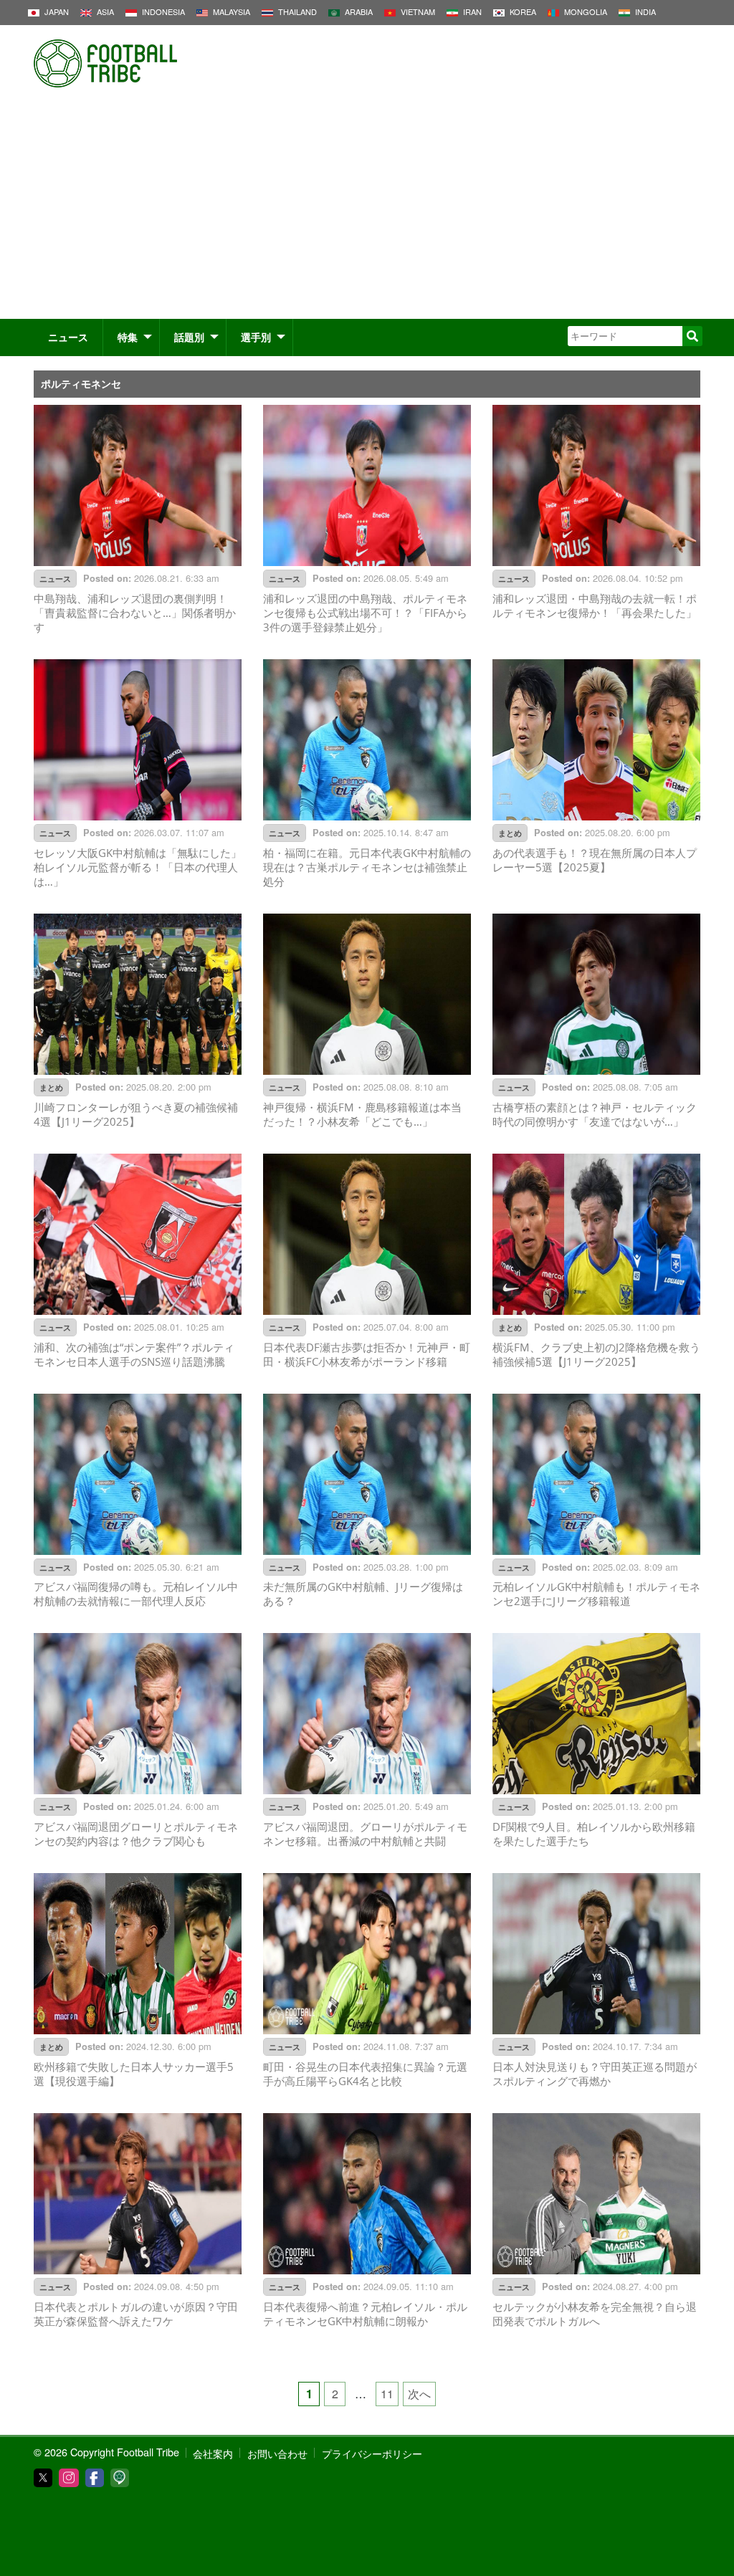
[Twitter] (43, 2478)
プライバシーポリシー (372, 2453)
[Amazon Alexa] (120, 2478)
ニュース (68, 337)
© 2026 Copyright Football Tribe (106, 2452)
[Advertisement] (367, 211)
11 (387, 2394)
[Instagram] (69, 2478)
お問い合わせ (277, 2453)
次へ (419, 2394)
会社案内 (213, 2453)
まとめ (510, 833)
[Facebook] (95, 2478)
